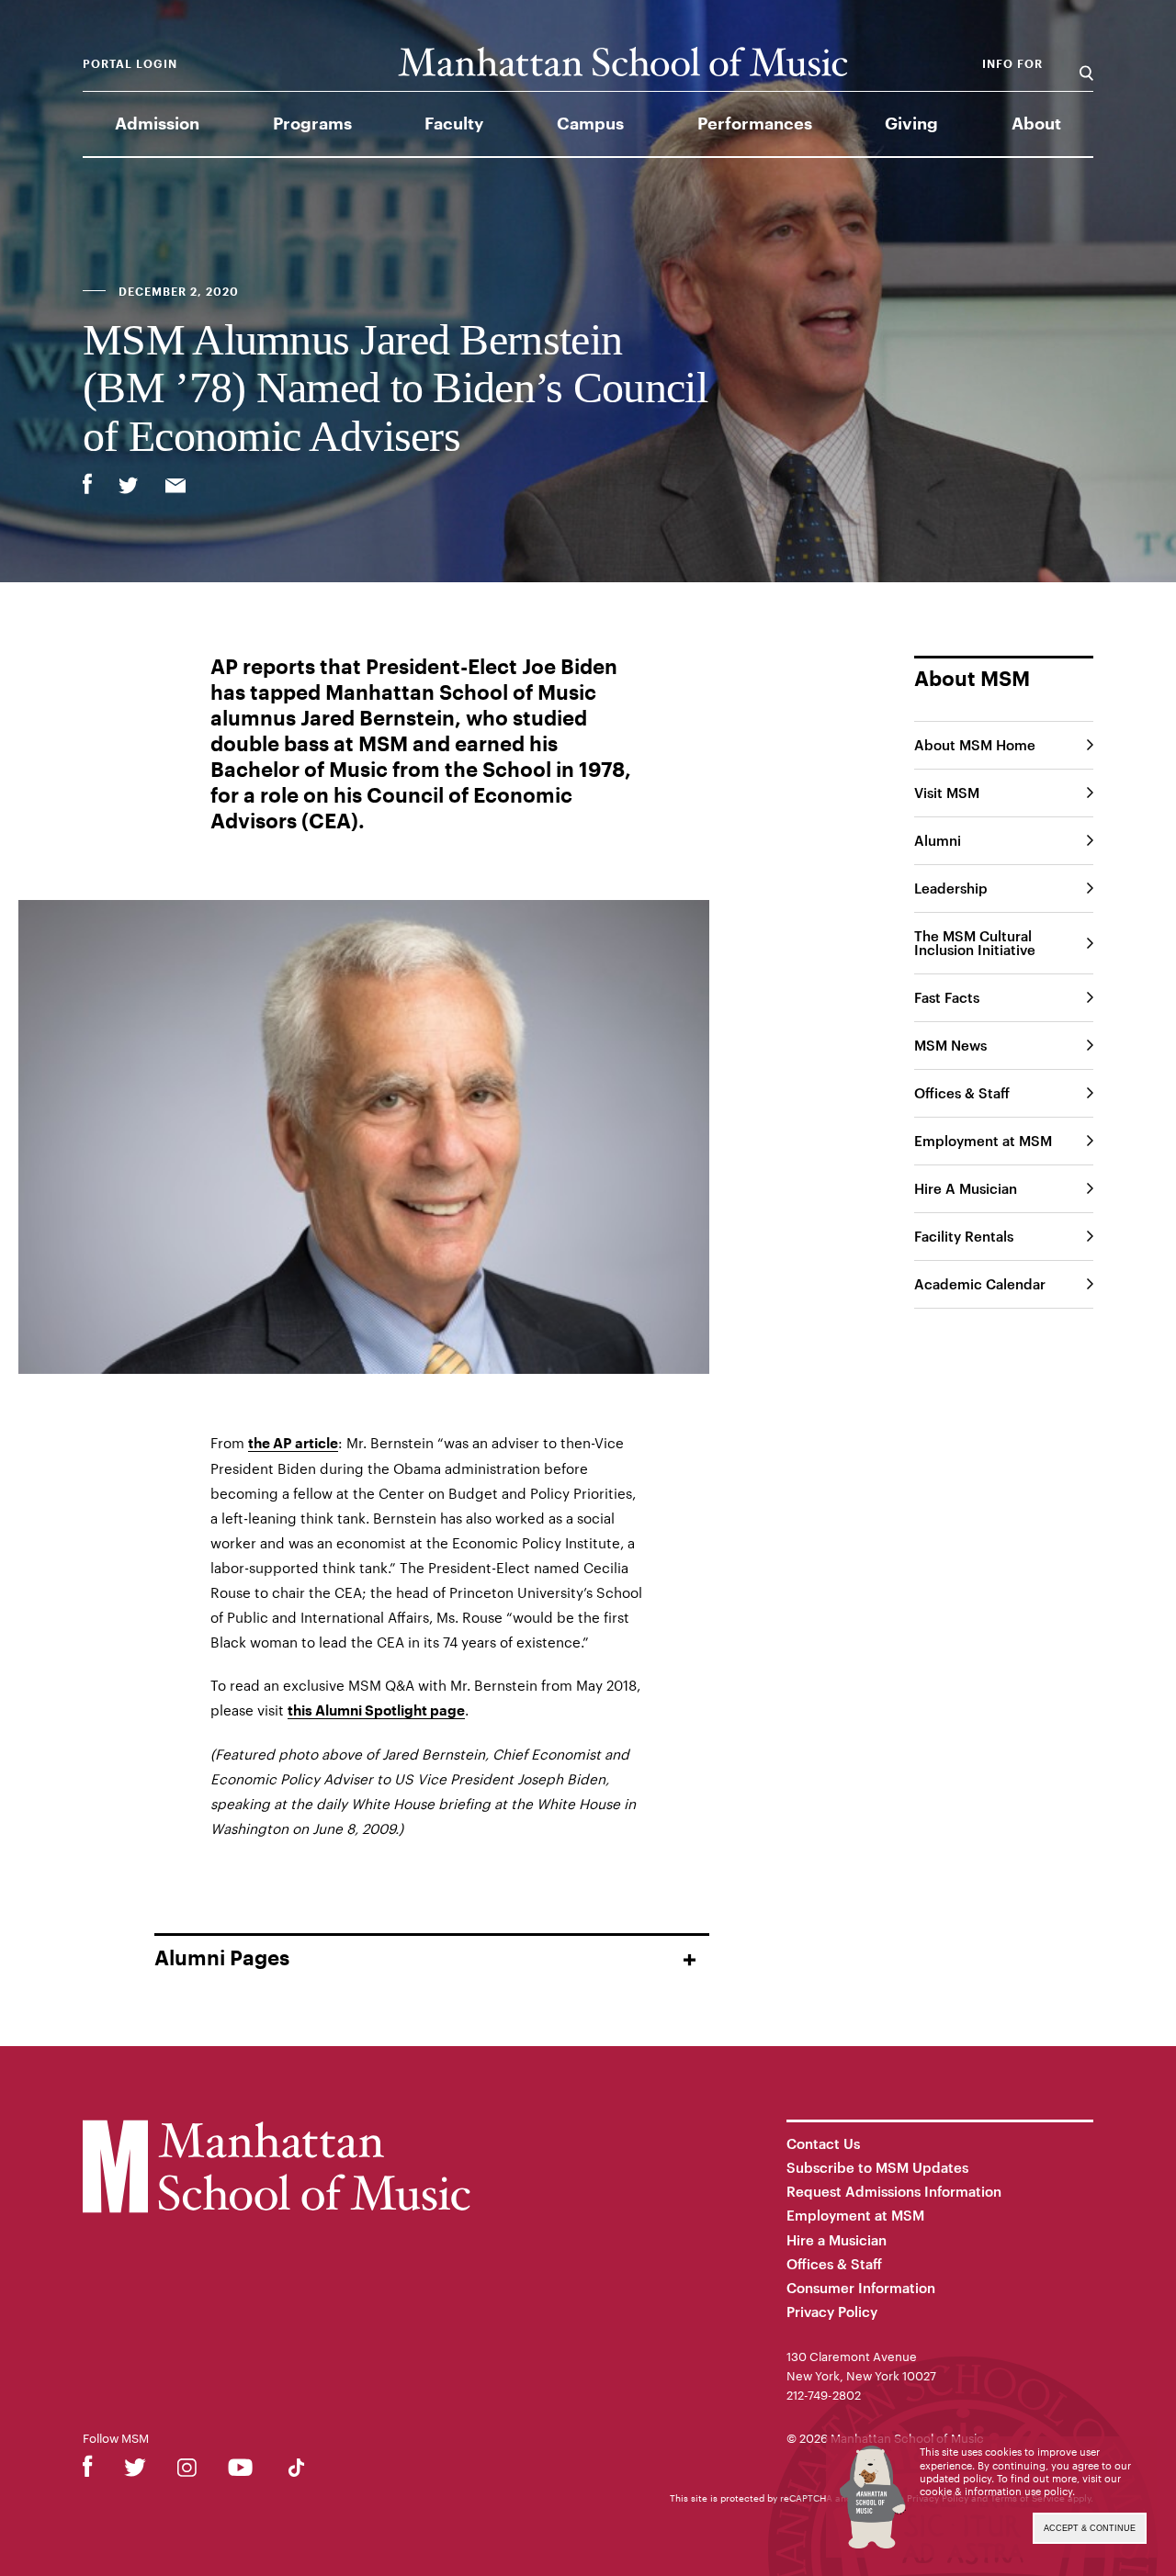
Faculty (454, 124)
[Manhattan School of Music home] (622, 62)
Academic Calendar (980, 1284)
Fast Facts (947, 997)
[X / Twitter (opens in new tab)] (135, 2471)
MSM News (950, 1045)
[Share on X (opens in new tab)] (129, 488)
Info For (1012, 64)
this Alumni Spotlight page (376, 1711)
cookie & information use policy (996, 2491)
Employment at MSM (983, 1141)
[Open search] (1086, 64)
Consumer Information (861, 2288)
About (1036, 124)
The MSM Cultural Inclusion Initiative (975, 943)
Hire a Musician (837, 2240)
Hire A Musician (966, 1188)
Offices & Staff (962, 1093)
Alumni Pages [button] (222, 1959)
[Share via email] (175, 488)
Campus (590, 124)
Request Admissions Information (894, 2191)
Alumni (938, 840)
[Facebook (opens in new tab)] (88, 2471)
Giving (911, 124)
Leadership (951, 888)
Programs (312, 124)
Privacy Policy (832, 2312)
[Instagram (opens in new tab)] (187, 2471)
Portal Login (130, 64)
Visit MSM (947, 793)
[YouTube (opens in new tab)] (240, 2471)
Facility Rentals (964, 1236)
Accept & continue (1090, 2528)
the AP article (293, 1444)
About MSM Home (975, 745)
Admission (157, 124)
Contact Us (823, 2143)
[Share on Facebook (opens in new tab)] (87, 484)
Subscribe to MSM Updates (877, 2167)
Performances (755, 124)
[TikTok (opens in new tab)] (296, 2471)
